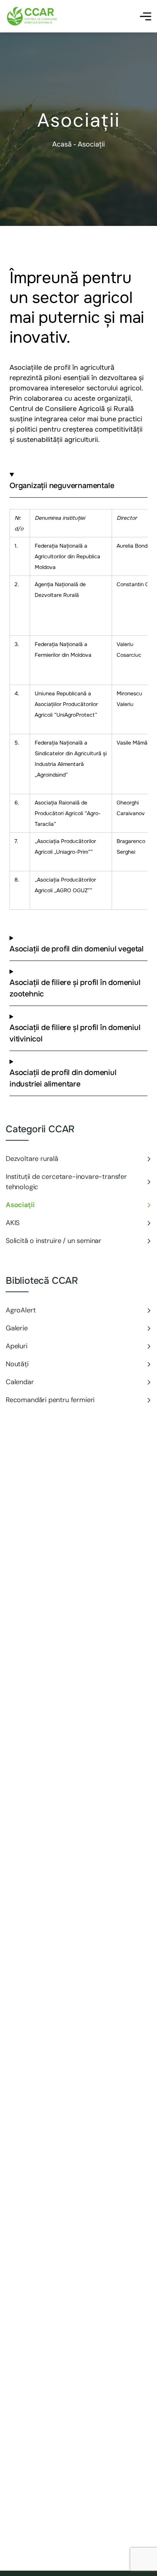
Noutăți (17, 1364)
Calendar (20, 1382)
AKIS (13, 1223)
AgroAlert (21, 1310)
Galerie (17, 1328)
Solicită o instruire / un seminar (54, 1241)
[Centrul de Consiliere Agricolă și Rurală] (32, 16)
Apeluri (17, 1346)
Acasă (62, 144)
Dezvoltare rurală (32, 1159)
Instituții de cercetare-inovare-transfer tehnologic (66, 1182)
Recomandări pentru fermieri (50, 1400)
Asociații (20, 1205)
